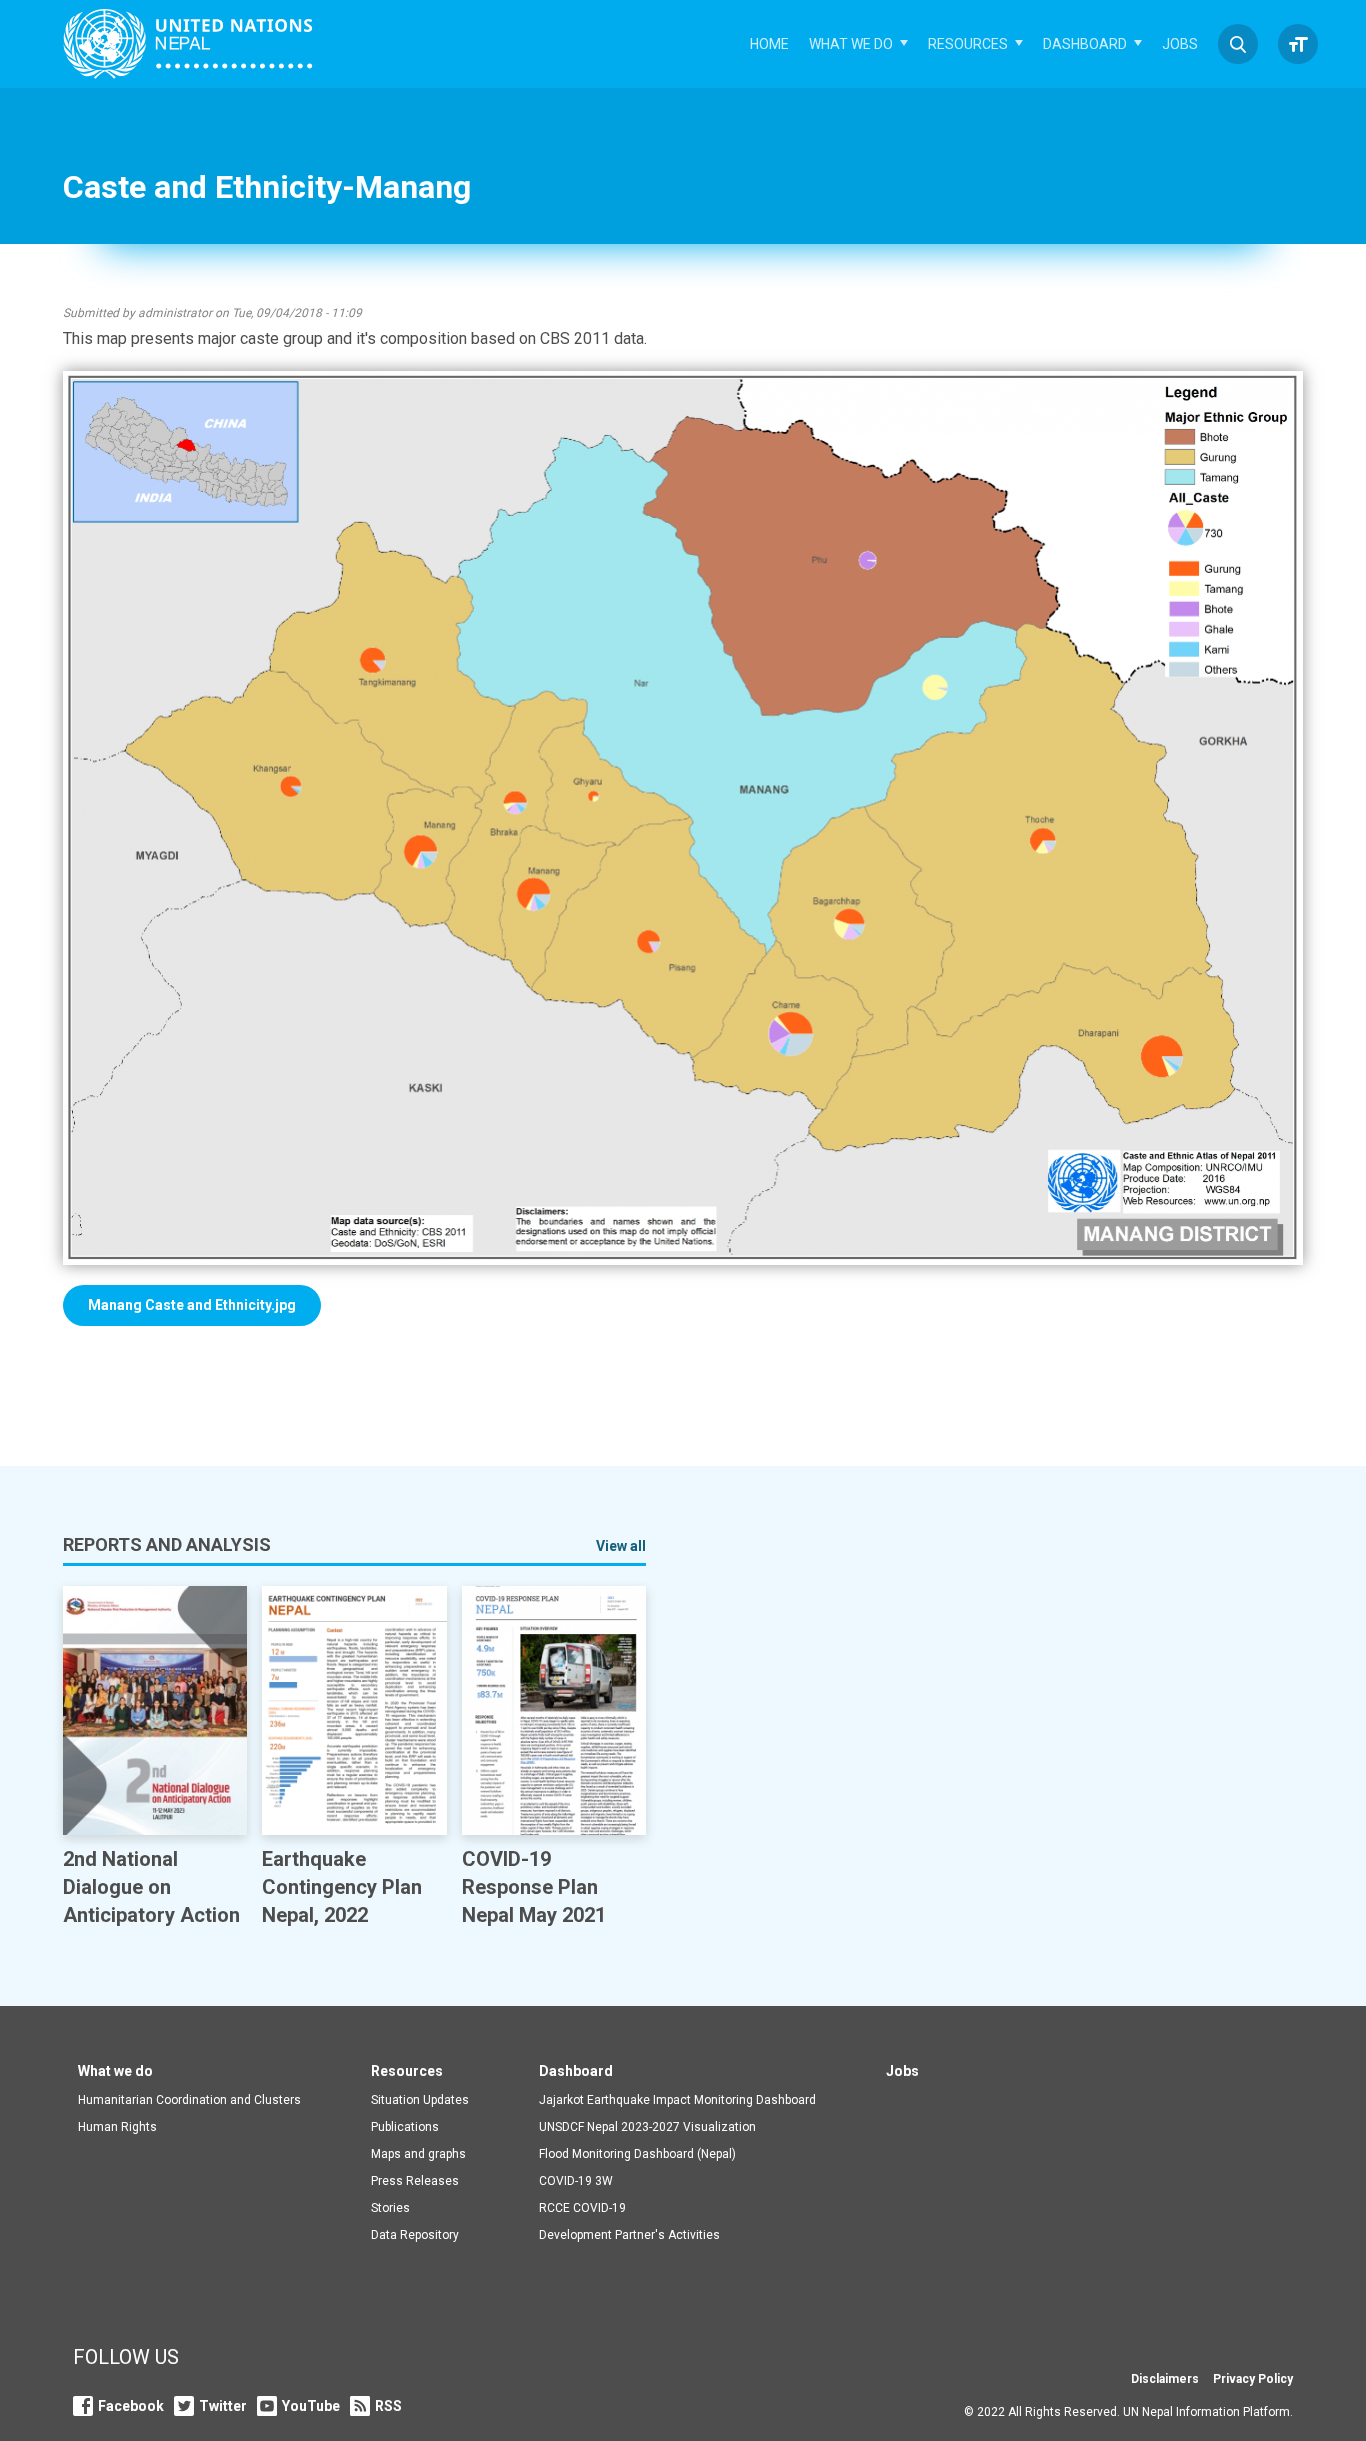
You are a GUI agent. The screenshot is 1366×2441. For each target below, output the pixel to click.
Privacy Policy (1253, 2379)
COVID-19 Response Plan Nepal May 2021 (534, 1887)
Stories (390, 2208)
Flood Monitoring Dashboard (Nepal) (637, 2154)
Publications (405, 2127)
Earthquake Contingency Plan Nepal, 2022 (342, 1887)
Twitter (223, 2406)
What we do (851, 44)
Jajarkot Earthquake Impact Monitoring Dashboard (677, 2100)
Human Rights (117, 2127)
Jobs (1180, 44)
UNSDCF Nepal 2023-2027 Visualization (647, 2127)
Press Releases (415, 2181)
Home (769, 44)
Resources (968, 44)
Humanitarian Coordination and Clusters (189, 2100)
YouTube (311, 2406)
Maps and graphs (418, 2154)
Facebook (131, 2406)
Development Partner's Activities (629, 2235)
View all (621, 1546)
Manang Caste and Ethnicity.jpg (192, 1305)
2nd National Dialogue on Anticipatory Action (151, 1887)
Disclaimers (1165, 2379)
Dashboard (1085, 44)
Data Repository (415, 2235)
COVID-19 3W (576, 2181)
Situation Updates (420, 2100)
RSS (388, 2406)
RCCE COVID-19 (582, 2208)
